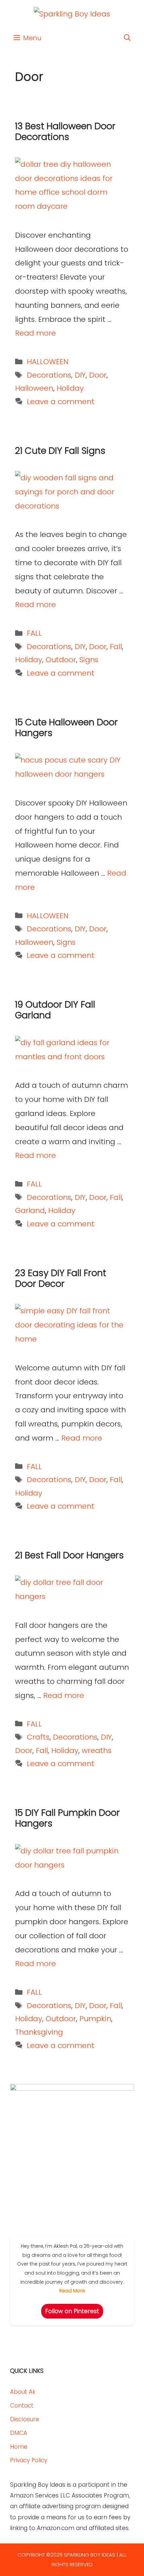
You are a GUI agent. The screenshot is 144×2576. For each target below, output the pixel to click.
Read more (35, 333)
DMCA (19, 2433)
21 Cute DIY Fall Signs (60, 451)
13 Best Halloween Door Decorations (65, 131)
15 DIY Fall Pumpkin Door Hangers (67, 1818)
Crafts (38, 1737)
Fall (116, 647)
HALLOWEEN (48, 362)
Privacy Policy (29, 2460)
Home (19, 2447)
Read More (72, 2291)
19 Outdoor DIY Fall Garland (55, 1010)
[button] (127, 38)
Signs (89, 660)
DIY (80, 375)
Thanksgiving (39, 2032)
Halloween (34, 388)
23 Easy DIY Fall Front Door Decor (61, 1278)
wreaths (97, 1751)
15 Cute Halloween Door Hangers (66, 727)
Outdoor (61, 660)
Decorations (49, 375)
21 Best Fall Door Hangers (69, 1555)
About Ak (23, 2392)
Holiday (70, 388)
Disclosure (25, 2419)
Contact (22, 2405)
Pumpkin (95, 2019)
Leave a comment (61, 402)
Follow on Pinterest (72, 2311)
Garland (30, 1210)
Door (98, 375)
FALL (34, 633)
